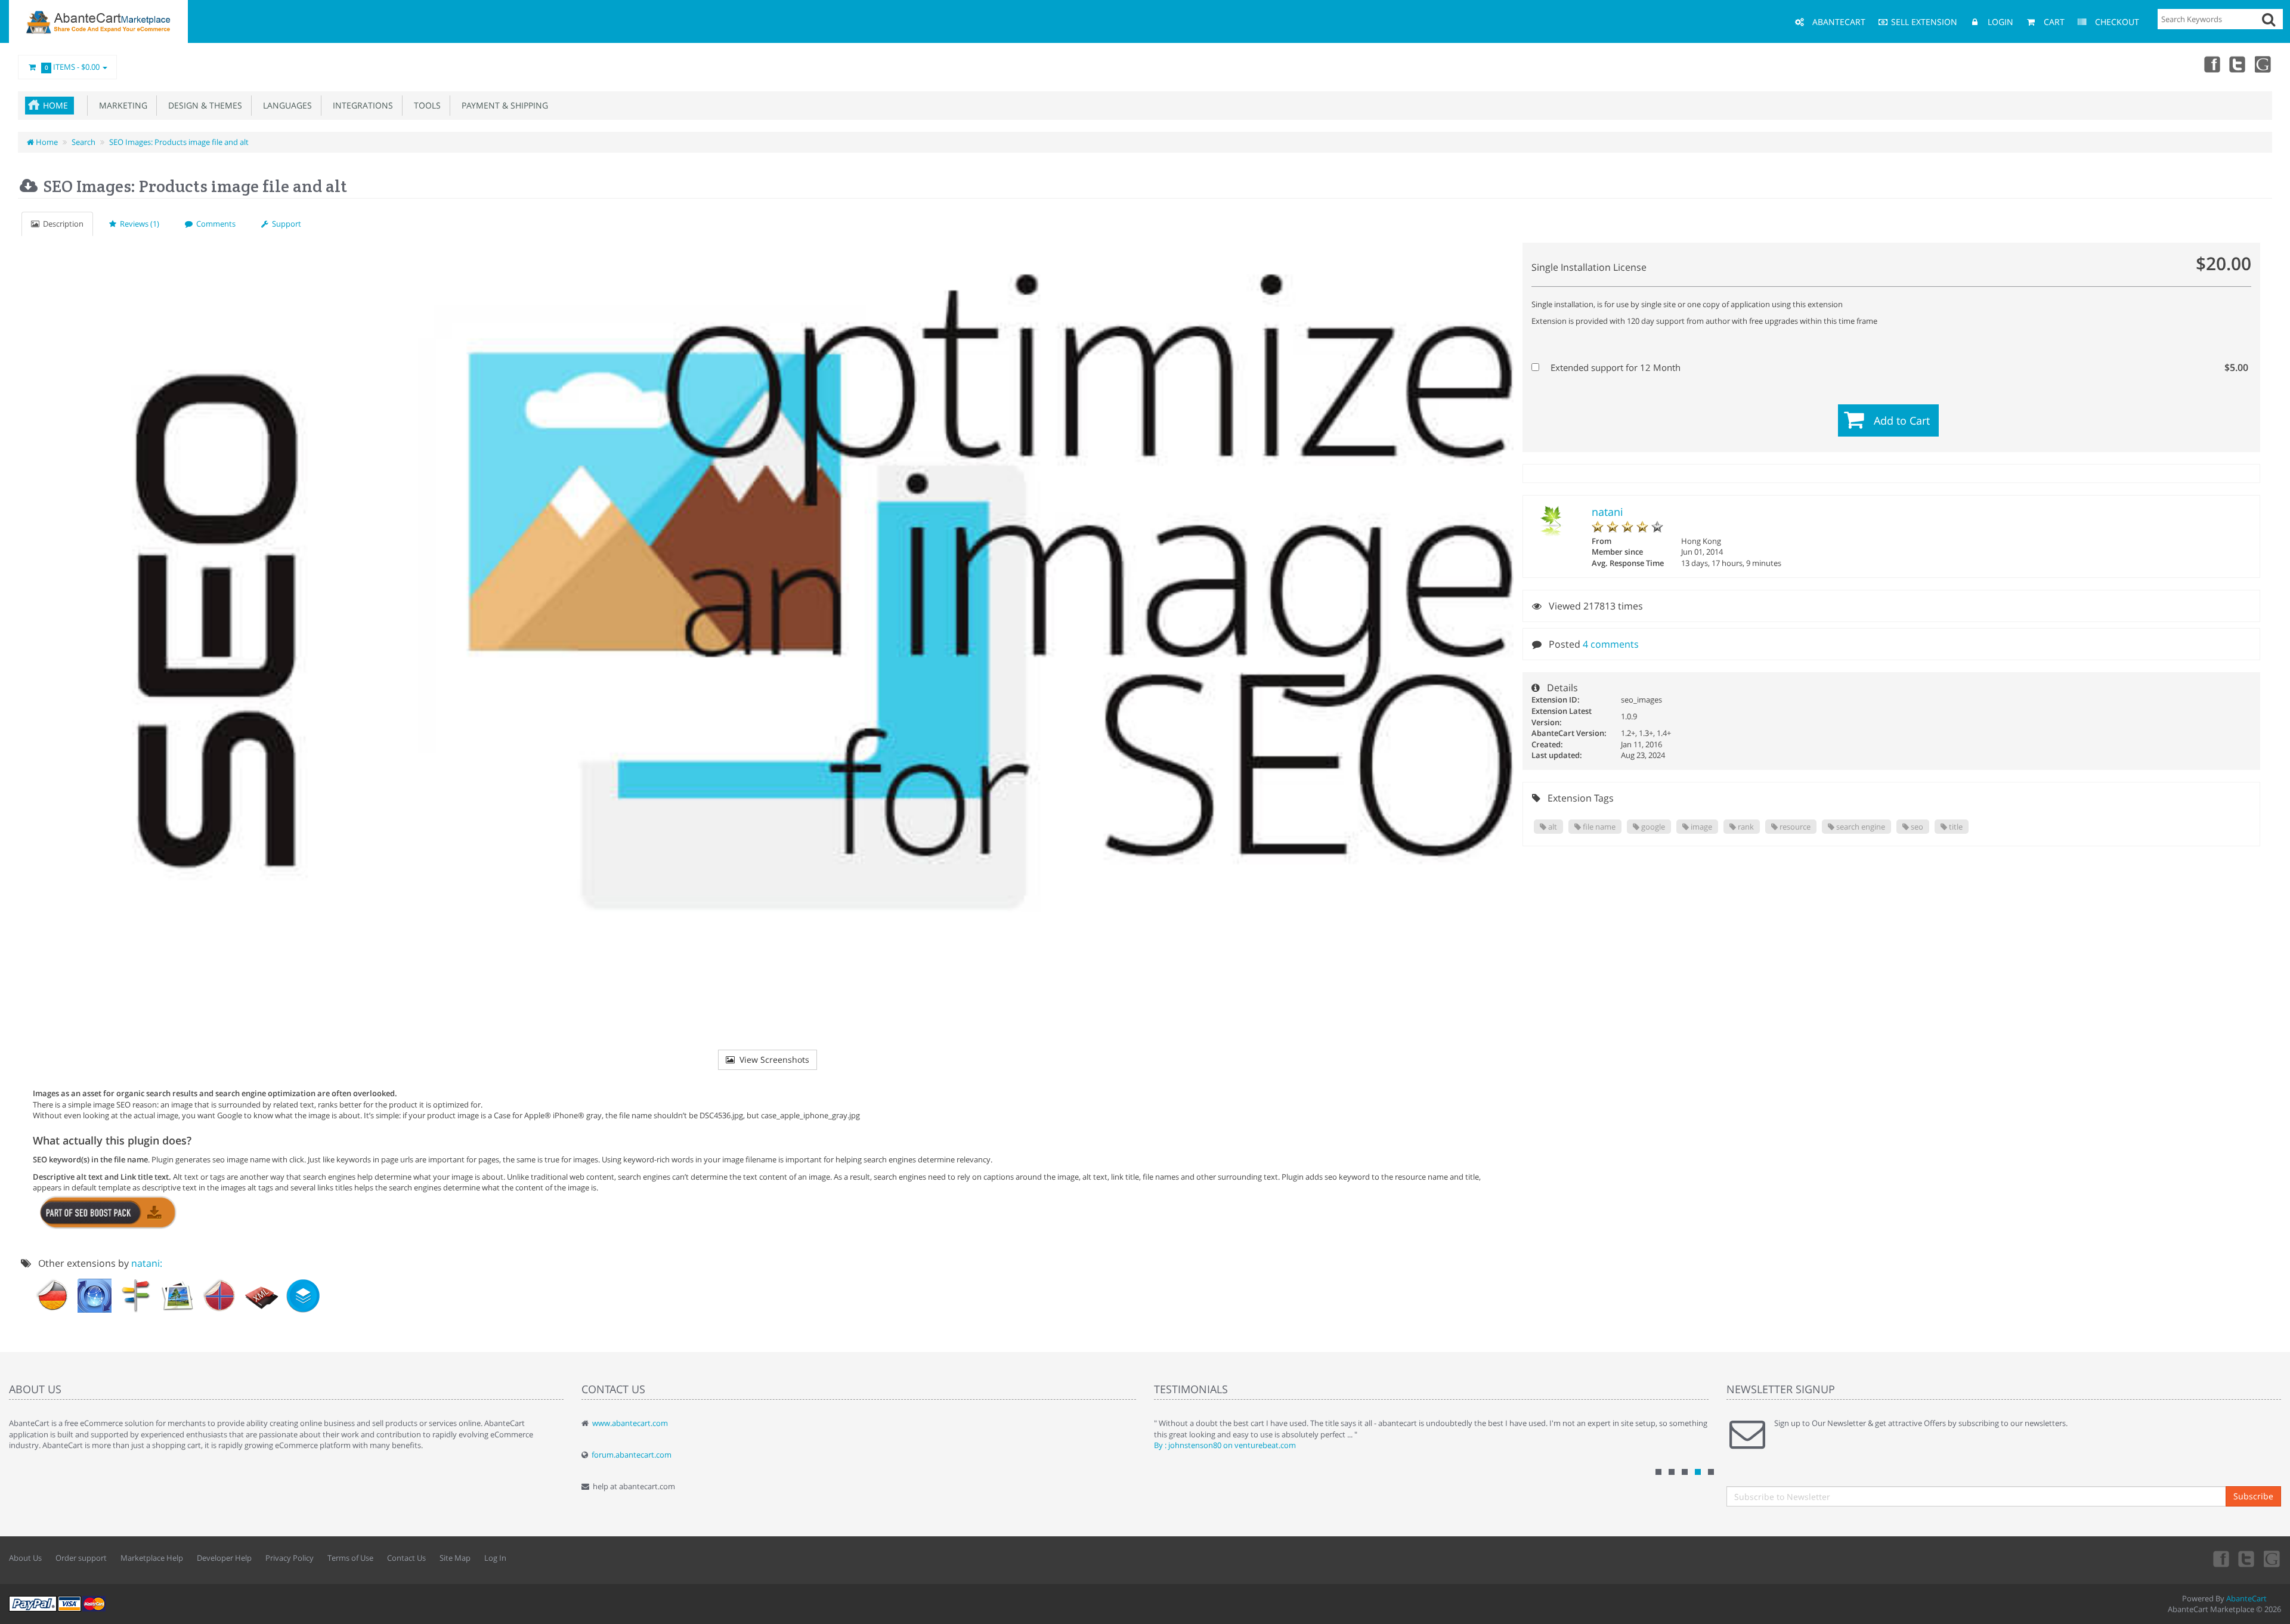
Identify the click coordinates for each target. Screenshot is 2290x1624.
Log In (495, 1558)
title (1955, 827)
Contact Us (406, 1558)
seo (1916, 827)
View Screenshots (772, 1060)
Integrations (360, 105)
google (1652, 827)
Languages (285, 105)
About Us (25, 1558)
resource (1794, 827)
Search (83, 142)
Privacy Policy (290, 1558)
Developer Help (224, 1558)
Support (285, 224)
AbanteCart (2246, 1598)
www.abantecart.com (630, 1423)
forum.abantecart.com (632, 1455)
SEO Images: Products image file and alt (179, 142)
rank (1745, 827)
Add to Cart (1902, 420)
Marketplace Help (152, 1558)
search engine (1860, 827)
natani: (147, 1263)
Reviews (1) (138, 224)
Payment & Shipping (502, 105)
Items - (72, 67)
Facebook (2211, 64)
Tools (425, 105)
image (1701, 827)
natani (1607, 512)
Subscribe (2253, 1496)
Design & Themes (203, 105)
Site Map (455, 1558)
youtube (2264, 64)
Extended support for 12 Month (1898, 367)
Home (55, 105)
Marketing (121, 105)
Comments (214, 224)
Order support (81, 1558)
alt (1552, 827)
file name (1598, 827)
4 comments (1611, 644)
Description (61, 224)
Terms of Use (350, 1558)
